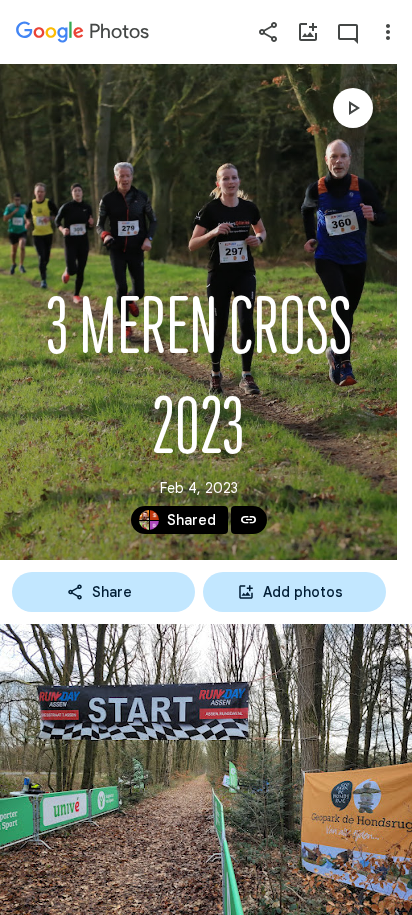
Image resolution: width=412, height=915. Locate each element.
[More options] (388, 32)
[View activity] (348, 32)
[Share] (268, 32)
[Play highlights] (353, 108)
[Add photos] (308, 32)
